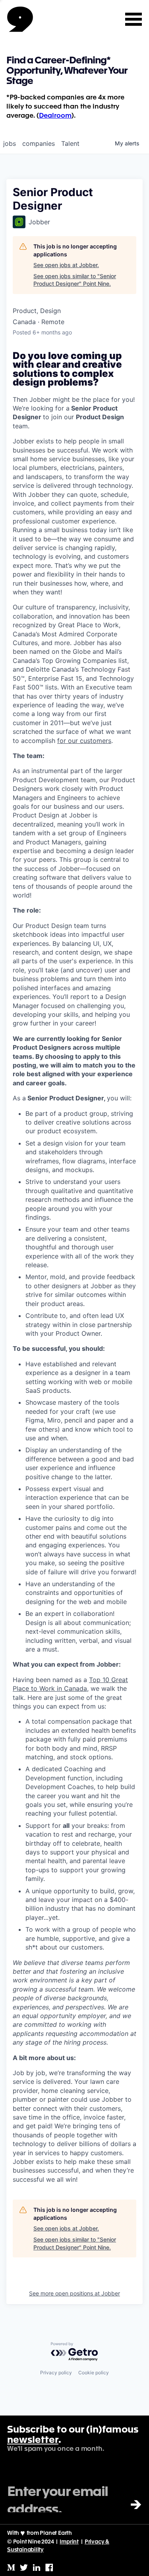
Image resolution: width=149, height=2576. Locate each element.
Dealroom (55, 116)
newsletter (33, 2440)
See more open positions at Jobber (74, 2293)
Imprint (69, 2542)
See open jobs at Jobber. (66, 265)
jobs (10, 143)
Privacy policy (56, 2373)
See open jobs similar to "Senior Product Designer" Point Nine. (75, 280)
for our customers (84, 741)
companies (39, 143)
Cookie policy (94, 2373)
